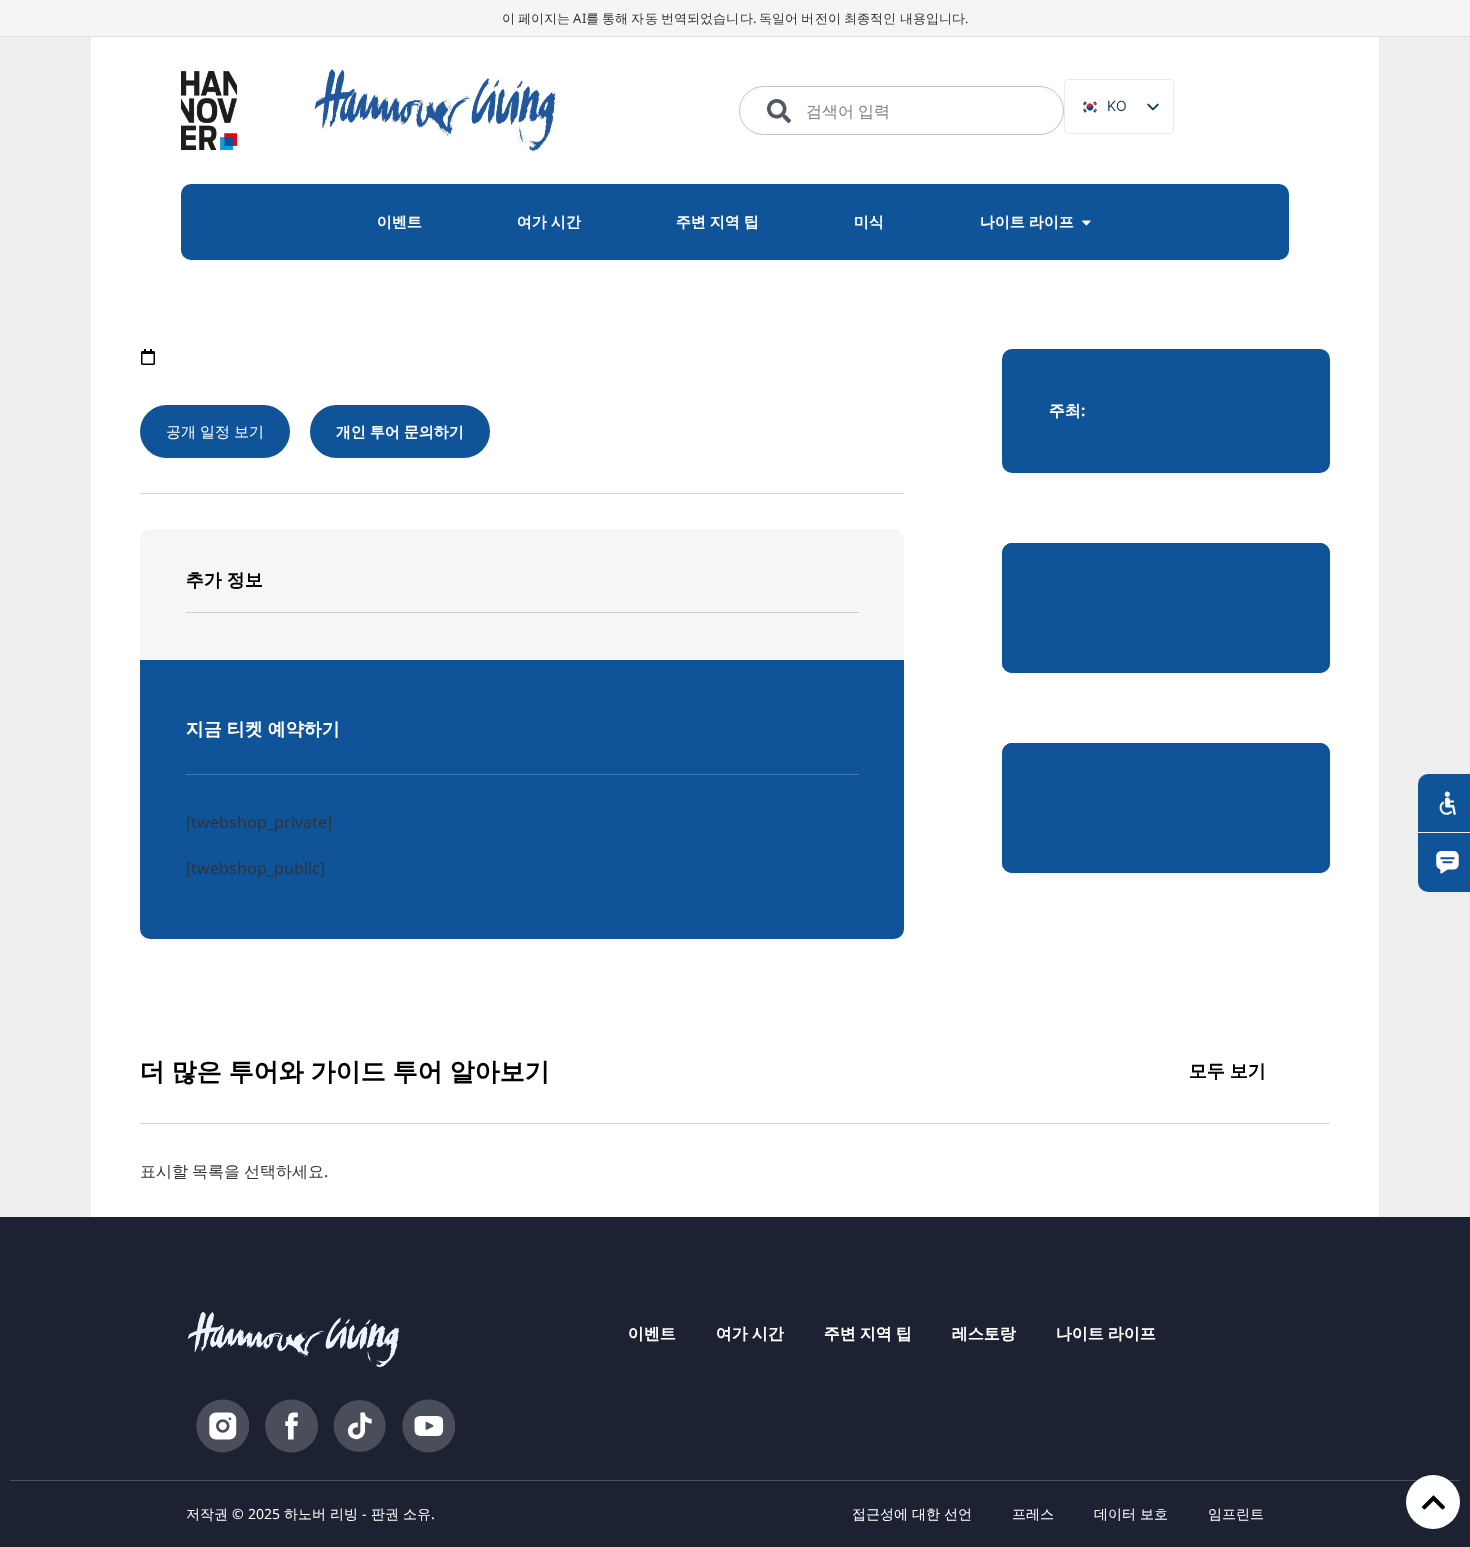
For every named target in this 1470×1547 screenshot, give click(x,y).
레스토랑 (984, 1333)
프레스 (1033, 1513)
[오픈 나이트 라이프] (1086, 222)
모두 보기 (1227, 1070)
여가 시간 (750, 1333)
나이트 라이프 (1106, 1333)
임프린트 (1236, 1513)
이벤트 (652, 1333)
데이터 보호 (1131, 1513)
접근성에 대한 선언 (912, 1513)
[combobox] (901, 111)
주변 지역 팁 (868, 1333)
